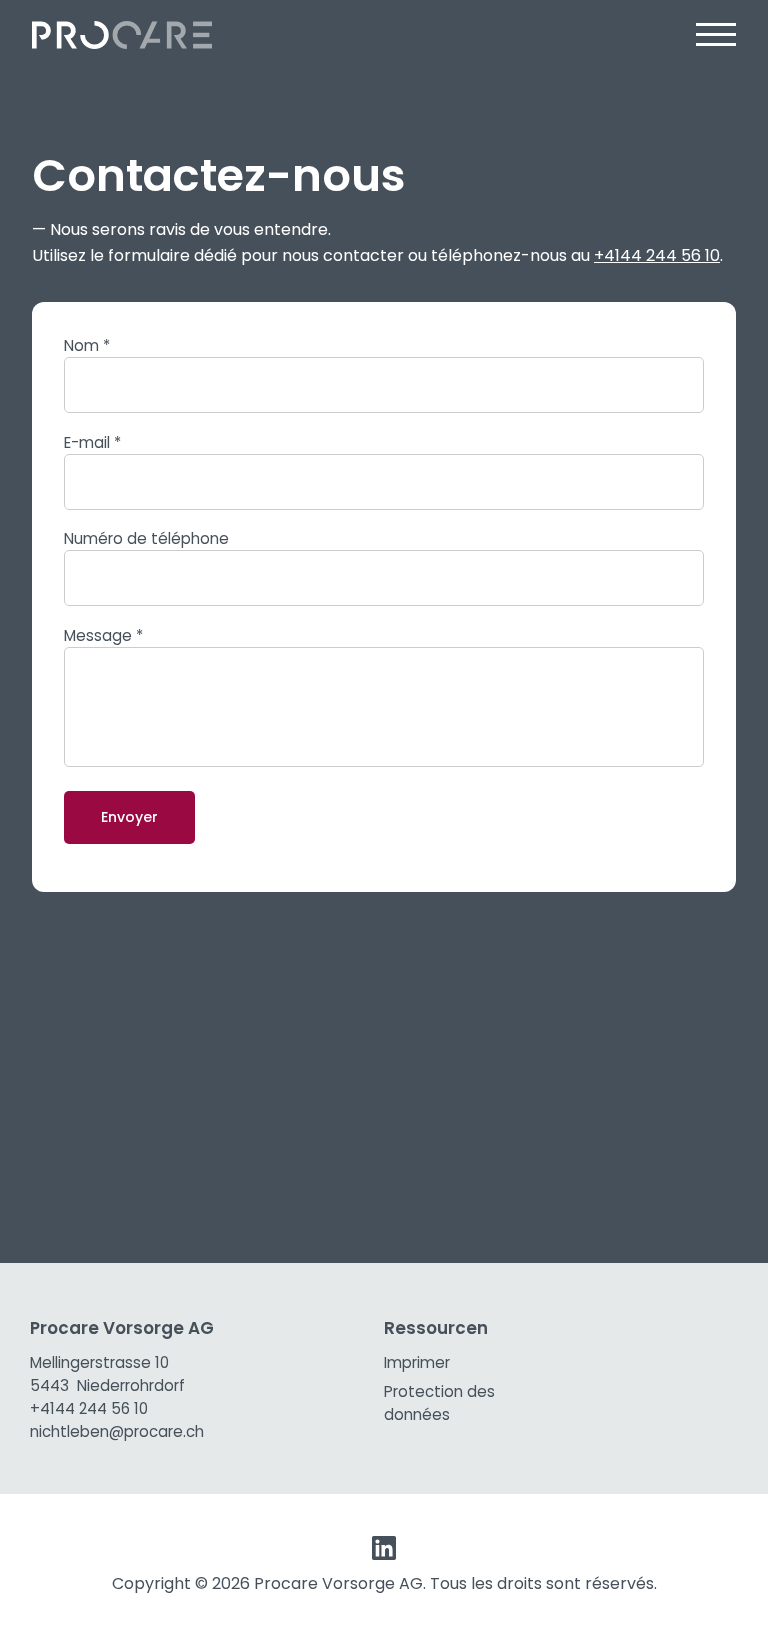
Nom (87, 345)
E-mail (92, 442)
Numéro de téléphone (146, 538)
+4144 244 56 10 (657, 255)
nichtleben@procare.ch (117, 1431)
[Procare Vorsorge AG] (122, 35)
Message (103, 635)
